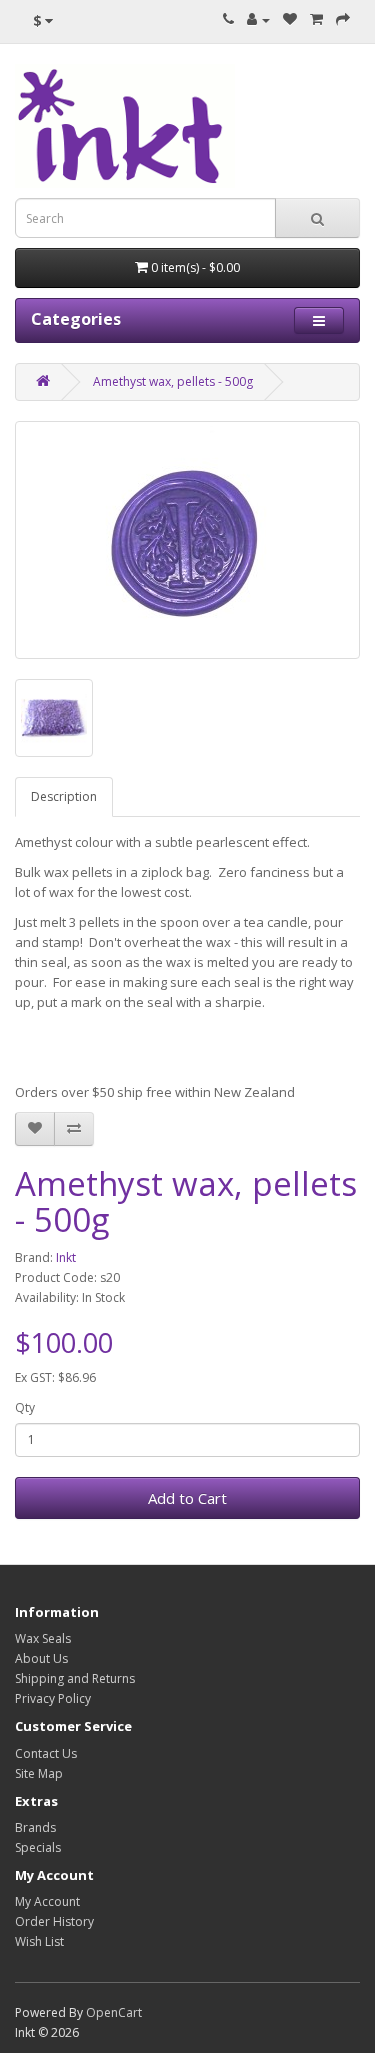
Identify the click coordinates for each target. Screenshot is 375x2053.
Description (64, 796)
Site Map (39, 1773)
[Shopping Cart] (316, 19)
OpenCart (114, 2012)
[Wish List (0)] (290, 19)
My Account (47, 1901)
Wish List (39, 1941)
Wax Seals (43, 1638)
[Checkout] (343, 19)
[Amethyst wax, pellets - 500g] (187, 540)
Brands (35, 1827)
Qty (25, 1407)
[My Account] (258, 19)
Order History (54, 1921)
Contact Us (46, 1753)
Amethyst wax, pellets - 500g (173, 381)
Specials (38, 1847)
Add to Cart (187, 1498)
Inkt (66, 1257)
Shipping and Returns (75, 1678)
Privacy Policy (53, 1698)
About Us (41, 1658)
